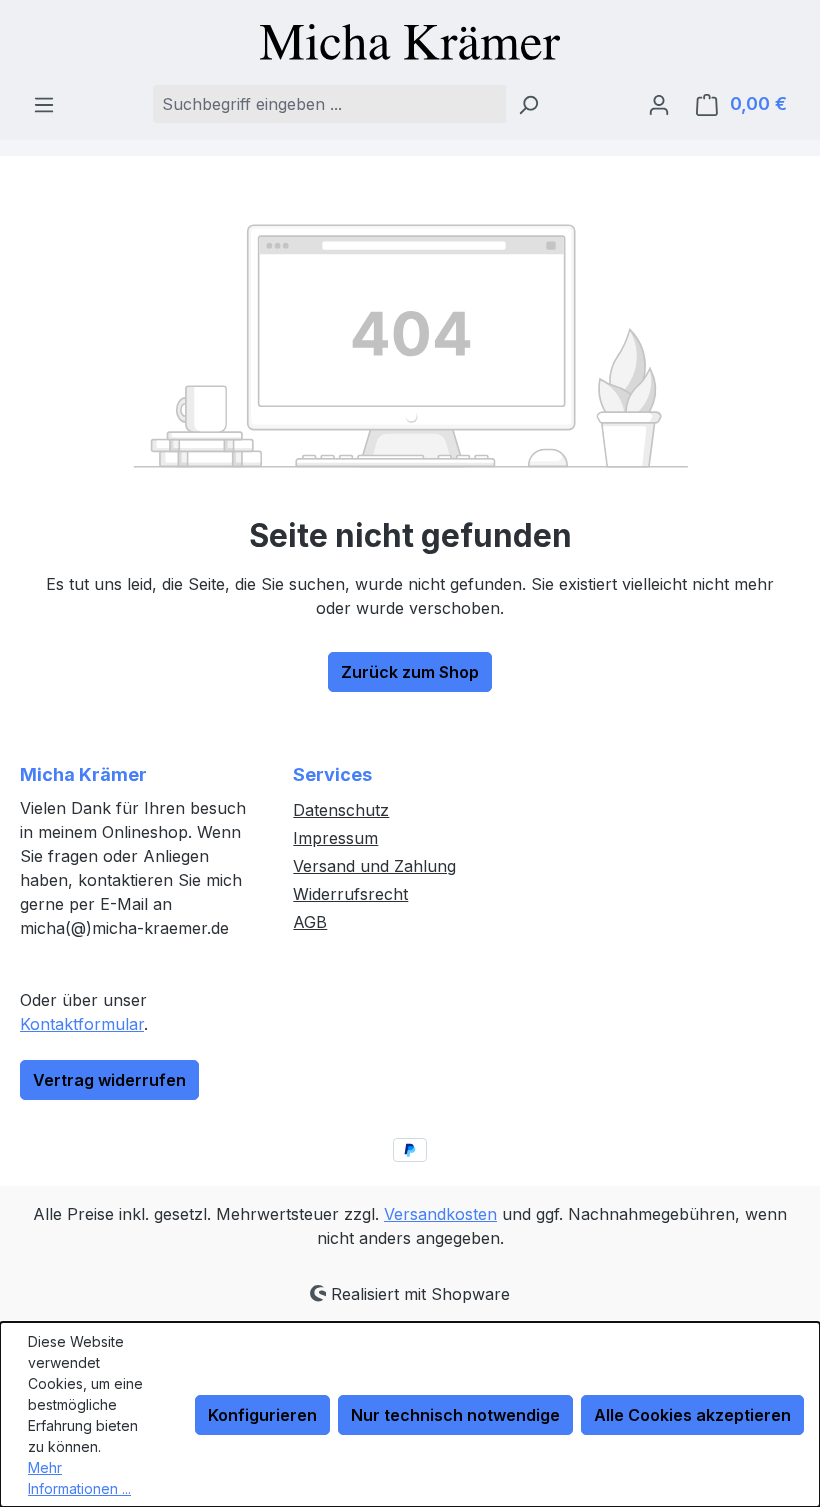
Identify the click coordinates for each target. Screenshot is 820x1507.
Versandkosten (440, 1214)
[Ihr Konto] (659, 104)
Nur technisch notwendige (455, 1415)
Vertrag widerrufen (109, 1080)
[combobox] (329, 104)
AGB (310, 922)
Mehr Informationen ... (79, 1478)
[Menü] (44, 104)
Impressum (335, 838)
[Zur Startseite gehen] (410, 42)
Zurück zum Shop (410, 672)
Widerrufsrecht (350, 894)
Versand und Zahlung (374, 866)
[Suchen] (528, 104)
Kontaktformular (82, 1024)
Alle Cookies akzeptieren (692, 1415)
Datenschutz (341, 810)
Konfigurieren (262, 1415)
